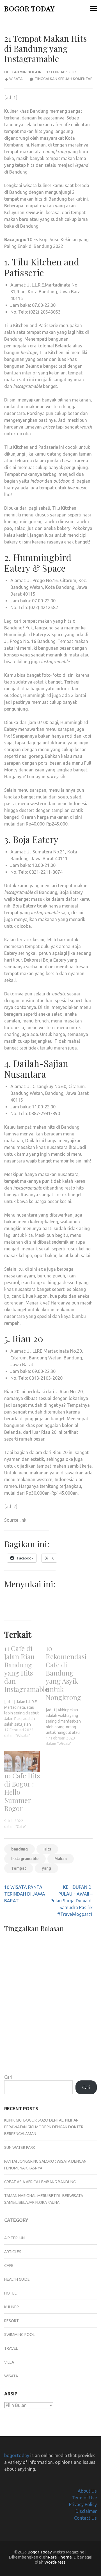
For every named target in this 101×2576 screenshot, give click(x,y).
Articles (13, 2252)
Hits (47, 1849)
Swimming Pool (19, 2335)
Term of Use (84, 2498)
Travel (11, 2348)
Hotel (10, 2293)
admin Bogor (28, 72)
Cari (8, 2077)
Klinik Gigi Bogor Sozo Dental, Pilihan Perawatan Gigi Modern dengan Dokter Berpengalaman (44, 2127)
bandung (19, 1849)
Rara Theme (60, 2557)
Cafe (9, 2266)
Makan (61, 1859)
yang (46, 1868)
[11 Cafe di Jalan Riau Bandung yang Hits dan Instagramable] (25, 1691)
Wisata (16, 79)
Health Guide (17, 2279)
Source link (15, 1520)
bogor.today (17, 2455)
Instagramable (25, 1859)
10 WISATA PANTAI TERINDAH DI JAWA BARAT (25, 1894)
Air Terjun (14, 2238)
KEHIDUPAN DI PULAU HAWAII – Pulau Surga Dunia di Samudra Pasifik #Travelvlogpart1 (72, 1901)
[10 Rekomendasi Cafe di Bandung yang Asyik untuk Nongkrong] (66, 1695)
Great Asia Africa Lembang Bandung (40, 2182)
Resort (12, 2321)
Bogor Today (29, 8)
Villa (9, 2362)
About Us (87, 2491)
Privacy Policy (83, 2504)
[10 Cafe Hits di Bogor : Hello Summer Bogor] (22, 1761)
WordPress (55, 2562)
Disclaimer (86, 2511)
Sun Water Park (20, 2147)
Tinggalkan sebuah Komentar (64, 79)
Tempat (19, 1868)
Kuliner (12, 2307)
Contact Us (85, 2518)
